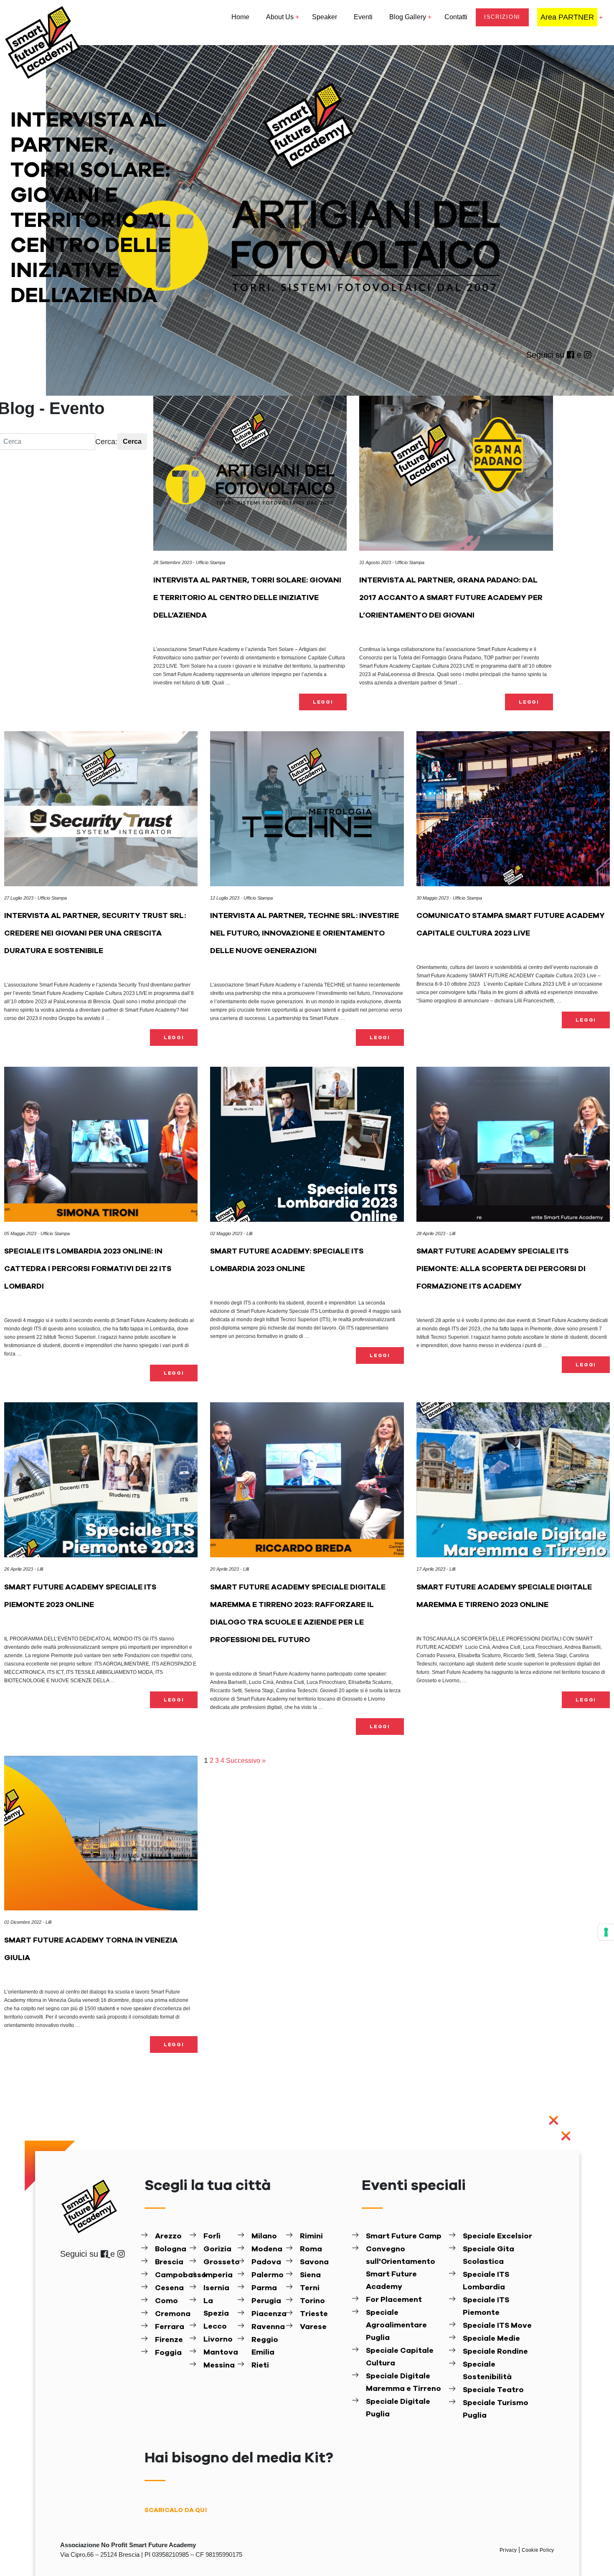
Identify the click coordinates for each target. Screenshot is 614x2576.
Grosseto (220, 2262)
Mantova (220, 2352)
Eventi (363, 17)
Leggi (323, 702)
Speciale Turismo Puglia (496, 2409)
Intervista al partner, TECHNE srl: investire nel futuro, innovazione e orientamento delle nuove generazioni (304, 933)
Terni (310, 2288)
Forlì (212, 2236)
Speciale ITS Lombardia (486, 2281)
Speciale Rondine (495, 2352)
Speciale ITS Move (497, 2326)
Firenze (169, 2340)
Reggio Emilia (265, 2346)
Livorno (218, 2340)
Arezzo (168, 2236)
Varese (313, 2327)
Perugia (266, 2301)
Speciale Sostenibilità (487, 2371)
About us (280, 17)
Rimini (311, 2236)
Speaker (325, 17)
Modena (267, 2249)
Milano (264, 2236)
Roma (311, 2249)
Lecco (215, 2327)
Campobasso (171, 2275)
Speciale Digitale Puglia (398, 2408)
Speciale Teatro (493, 2390)
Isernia (216, 2288)
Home (240, 17)
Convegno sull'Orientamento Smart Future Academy (401, 2268)
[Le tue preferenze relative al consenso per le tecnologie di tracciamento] (606, 1932)
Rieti (260, 2365)
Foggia (168, 2353)
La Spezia (216, 2307)
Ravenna (268, 2327)
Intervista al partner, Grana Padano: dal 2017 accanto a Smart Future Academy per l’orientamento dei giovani (451, 598)
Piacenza (268, 2314)
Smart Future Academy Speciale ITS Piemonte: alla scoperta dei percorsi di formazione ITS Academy (501, 1269)
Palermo (268, 2275)
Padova (266, 2262)
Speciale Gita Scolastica (488, 2256)
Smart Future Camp (404, 2236)
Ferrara (170, 2327)
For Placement (394, 2300)
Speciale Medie (491, 2339)
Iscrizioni (502, 17)
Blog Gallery (408, 17)
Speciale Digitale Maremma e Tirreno (403, 2383)
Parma (264, 2288)
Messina (219, 2365)
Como (166, 2301)
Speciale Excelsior (497, 2236)
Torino (312, 2301)
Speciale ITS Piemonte (486, 2306)
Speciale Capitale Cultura (400, 2357)
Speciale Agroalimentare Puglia (396, 2325)
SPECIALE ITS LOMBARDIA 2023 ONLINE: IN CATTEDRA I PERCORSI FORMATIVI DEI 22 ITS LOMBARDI (88, 1269)
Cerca (132, 441)
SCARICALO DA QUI (176, 2510)
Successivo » (246, 1761)
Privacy (509, 2550)
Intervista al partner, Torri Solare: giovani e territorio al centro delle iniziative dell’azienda (247, 598)
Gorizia (217, 2249)
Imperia (218, 2275)
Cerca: (106, 442)
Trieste (314, 2314)
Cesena (169, 2288)
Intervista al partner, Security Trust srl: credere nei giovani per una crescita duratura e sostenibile (95, 933)
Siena (310, 2275)
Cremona (171, 2314)
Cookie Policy (538, 2550)
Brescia (169, 2262)
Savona (314, 2262)
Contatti (456, 17)
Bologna (171, 2249)
